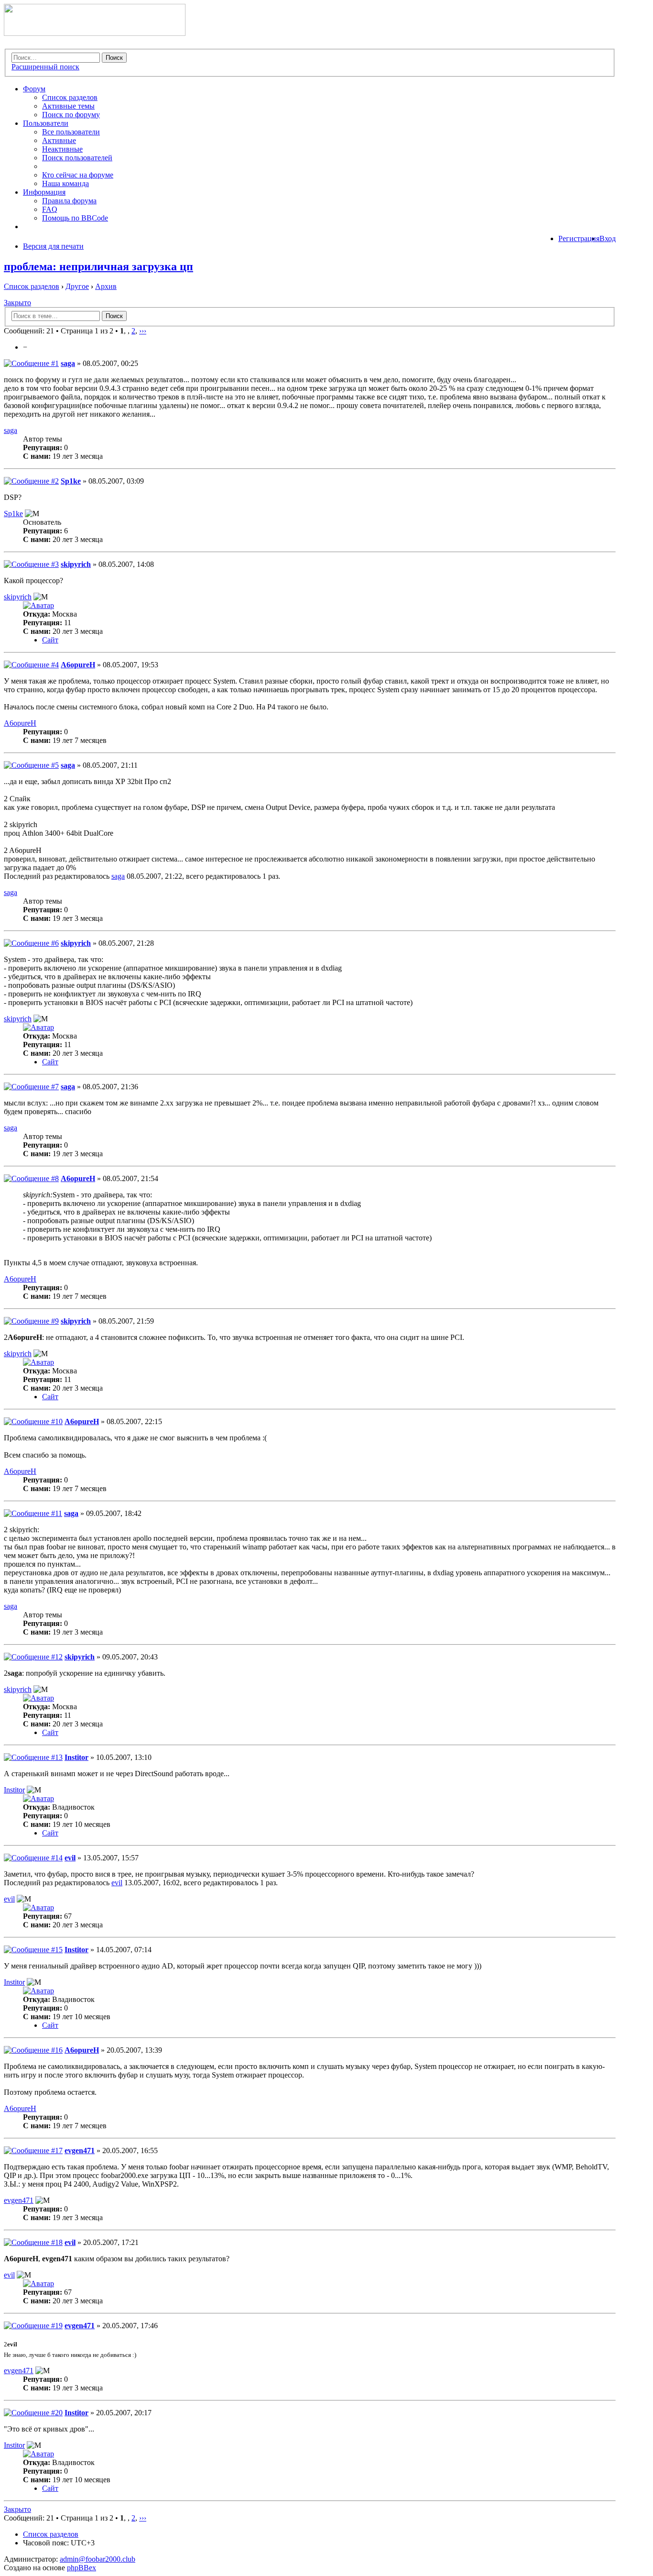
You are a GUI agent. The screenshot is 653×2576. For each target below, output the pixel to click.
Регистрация (579, 238)
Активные (59, 140)
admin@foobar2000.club (98, 2559)
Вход (608, 238)
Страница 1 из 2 (87, 331)
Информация (44, 192)
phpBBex (82, 2568)
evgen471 (80, 2150)
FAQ (50, 209)
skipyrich (76, 564)
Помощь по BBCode (75, 218)
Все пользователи (71, 132)
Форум (34, 89)
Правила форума (69, 201)
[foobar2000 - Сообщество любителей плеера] (95, 33)
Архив (106, 286)
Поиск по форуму (71, 115)
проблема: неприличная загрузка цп (98, 266)
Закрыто (17, 303)
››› (143, 331)
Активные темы (68, 106)
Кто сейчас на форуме (78, 175)
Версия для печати (53, 246)
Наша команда (65, 183)
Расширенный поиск (45, 67)
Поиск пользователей (77, 158)
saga (68, 363)
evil (70, 1858)
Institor (76, 1757)
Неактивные (62, 149)
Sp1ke (71, 481)
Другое (77, 286)
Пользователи (46, 123)
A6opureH (78, 665)
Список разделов (70, 97)
